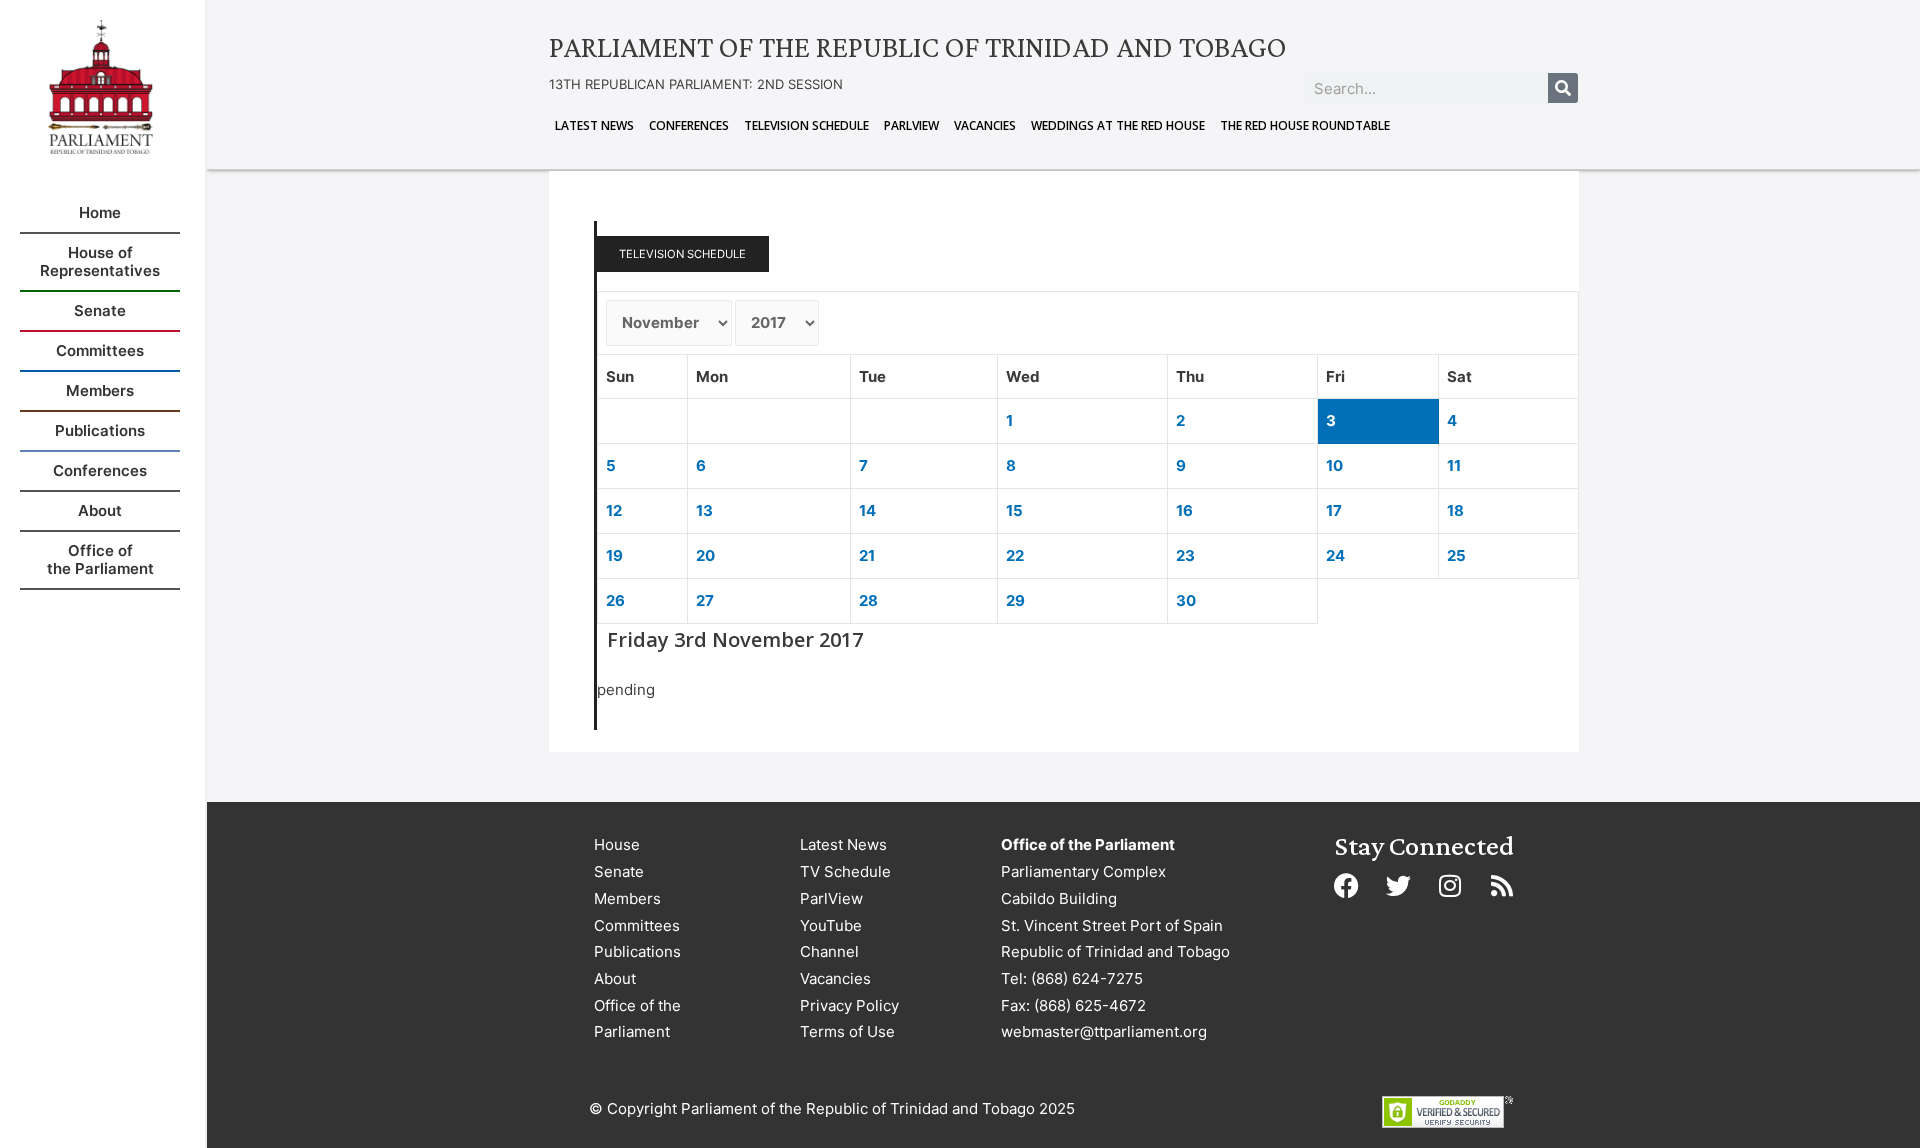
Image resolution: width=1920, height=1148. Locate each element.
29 (1015, 600)
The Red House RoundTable (1305, 125)
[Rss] (1502, 885)
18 (1455, 510)
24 (1335, 555)
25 (1456, 555)
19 (614, 555)
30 (1186, 600)
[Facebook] (1346, 885)
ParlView (911, 125)
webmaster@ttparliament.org (1104, 1031)
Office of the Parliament (637, 1019)
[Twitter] (1398, 885)
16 (1184, 510)
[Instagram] (1450, 885)
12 (614, 510)
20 (705, 555)
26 (615, 600)
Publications (637, 951)
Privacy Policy (849, 1005)
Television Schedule (806, 125)
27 (705, 600)
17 (1334, 510)
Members (627, 898)
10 (1334, 465)
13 (704, 510)
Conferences (689, 125)
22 (1015, 555)
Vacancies (985, 125)
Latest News (594, 125)
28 (868, 600)
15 (1014, 510)
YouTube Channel (831, 939)
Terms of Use (847, 1031)
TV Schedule (845, 871)
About (615, 978)
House (617, 844)
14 (867, 510)
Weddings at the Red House (1118, 125)
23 (1185, 555)
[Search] (1563, 88)
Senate (619, 871)
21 (867, 555)
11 (1454, 465)
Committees (637, 925)
